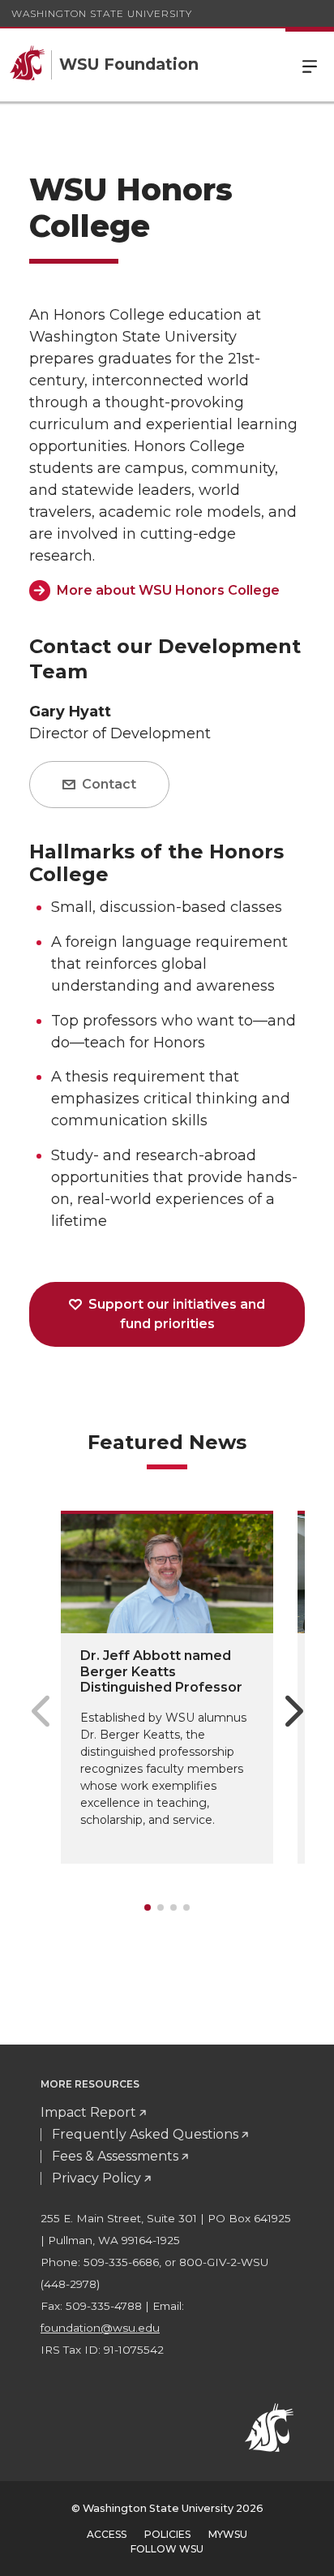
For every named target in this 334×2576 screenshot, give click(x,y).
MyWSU (228, 2534)
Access (107, 2534)
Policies (167, 2534)
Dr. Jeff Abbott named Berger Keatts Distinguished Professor (161, 1671)
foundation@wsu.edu (100, 2328)
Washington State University (102, 13)
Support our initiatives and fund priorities (175, 1314)
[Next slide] (294, 1711)
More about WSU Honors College (168, 590)
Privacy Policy (96, 2178)
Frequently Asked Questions (145, 2134)
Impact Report (88, 2112)
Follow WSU (167, 2549)
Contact (107, 784)
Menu (310, 65)
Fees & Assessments (115, 2156)
